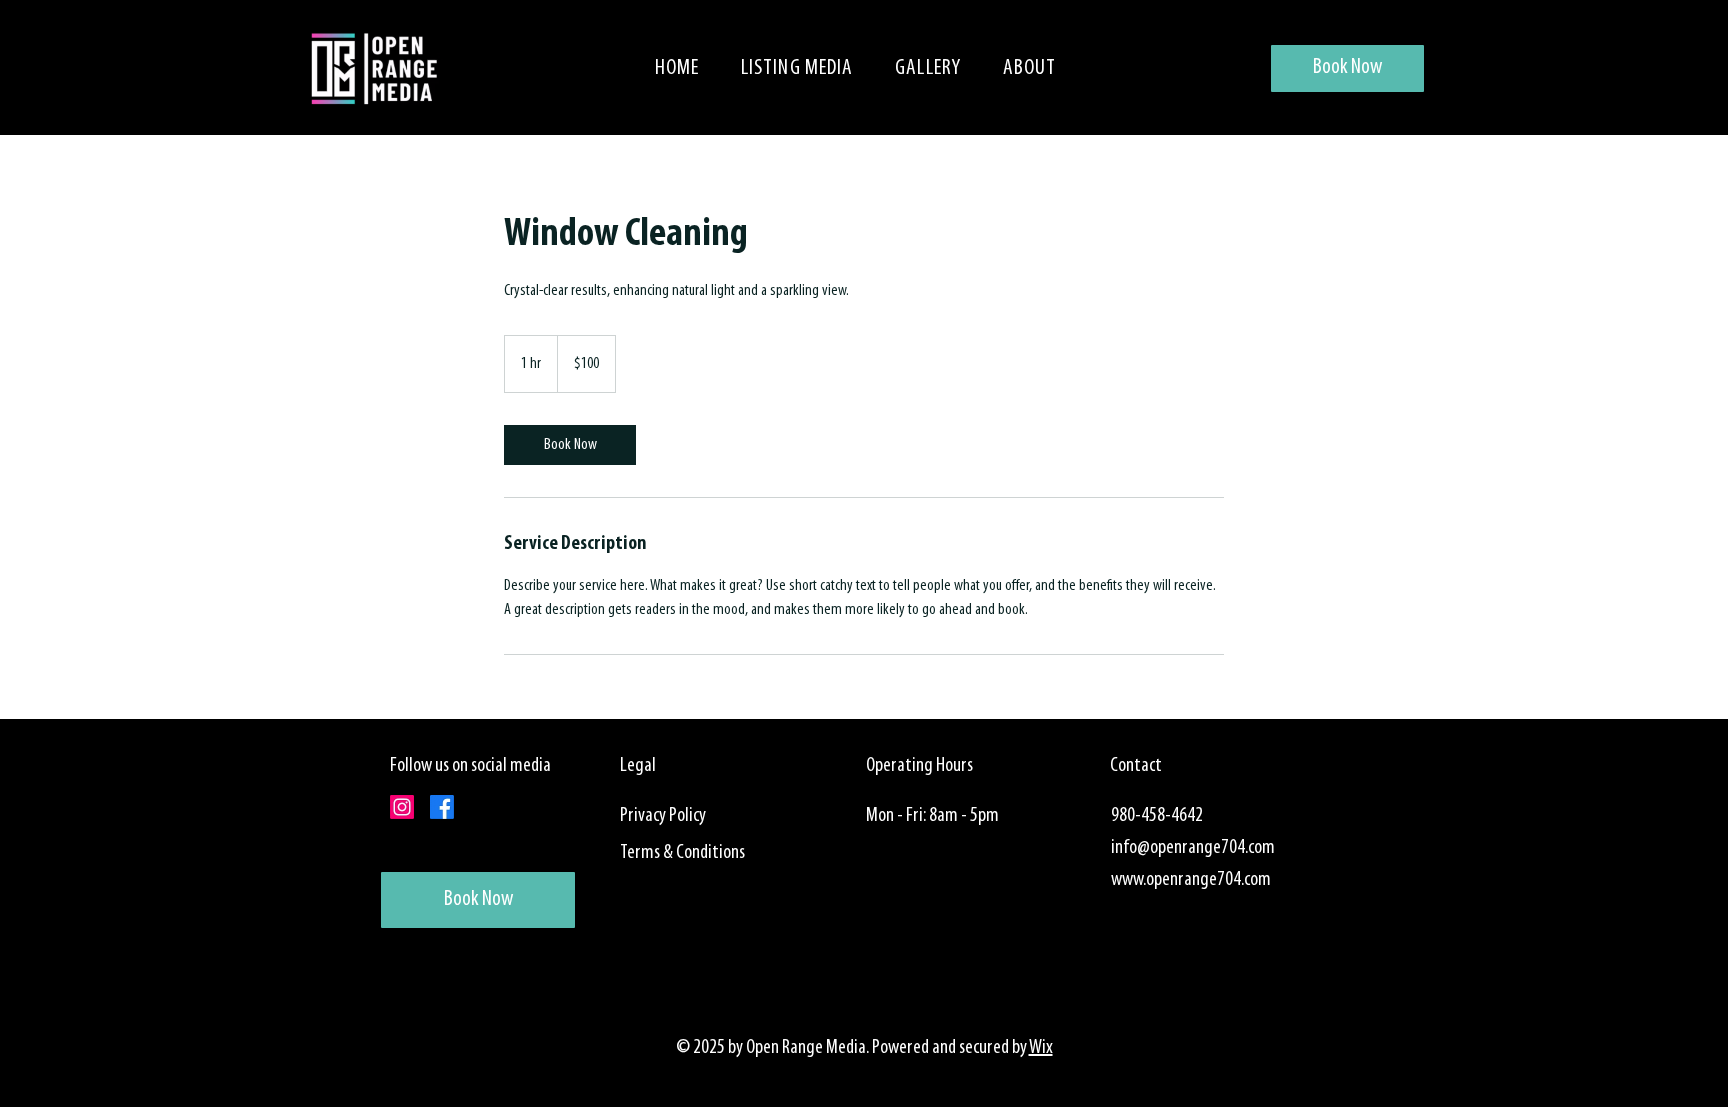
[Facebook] (442, 807)
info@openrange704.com (1193, 848)
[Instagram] (402, 807)
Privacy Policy (663, 816)
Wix (1041, 1048)
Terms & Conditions (682, 853)
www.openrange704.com (1191, 880)
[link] (570, 445)
